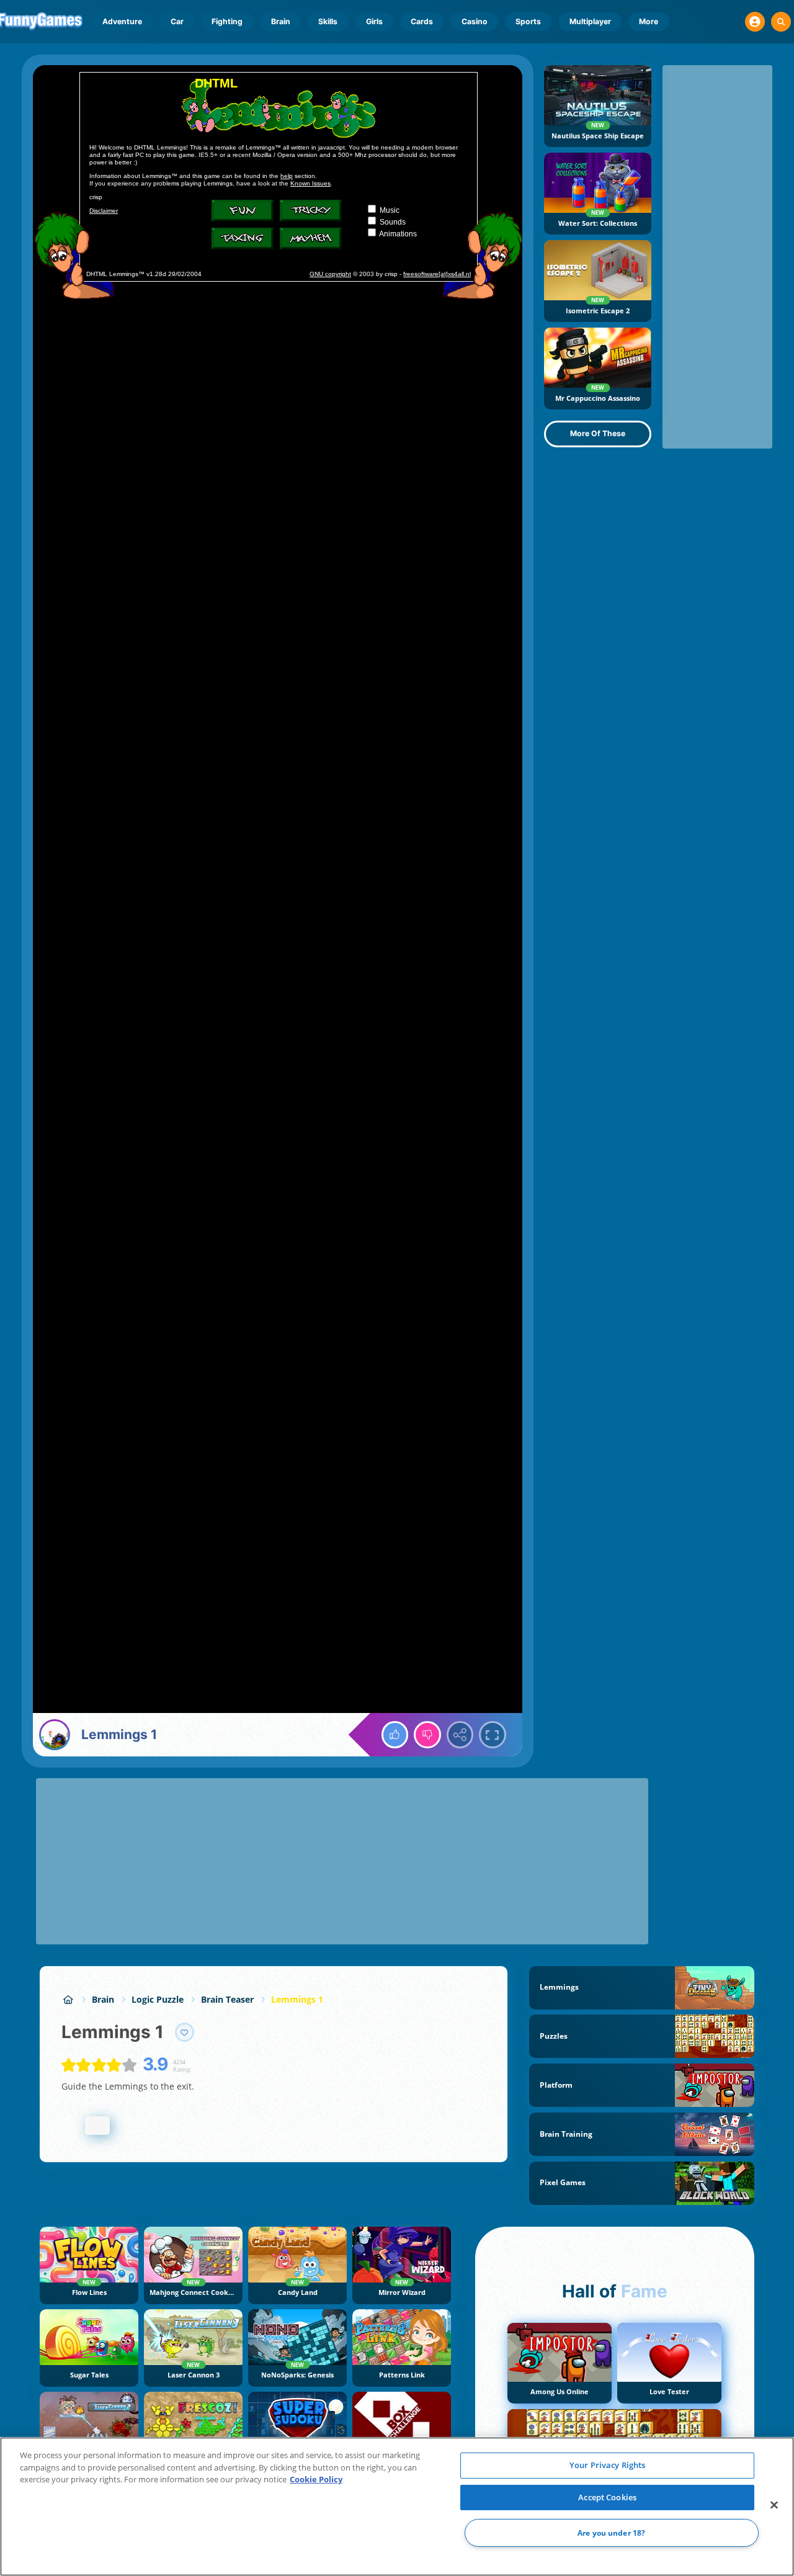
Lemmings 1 (297, 1999)
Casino (475, 21)
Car (177, 21)
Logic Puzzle (158, 1999)
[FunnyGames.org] (68, 1999)
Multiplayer (590, 21)
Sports (528, 21)
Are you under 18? (611, 2533)
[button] (755, 22)
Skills (328, 21)
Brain (281, 21)
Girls (374, 21)
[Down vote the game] (427, 1735)
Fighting (227, 21)
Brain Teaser (227, 1999)
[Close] (774, 2505)
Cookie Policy (316, 2479)
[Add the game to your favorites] (185, 2033)
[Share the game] (460, 1735)
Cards (422, 21)
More (649, 21)
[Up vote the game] (395, 1735)
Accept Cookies (607, 2497)
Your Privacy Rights (607, 2465)
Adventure (122, 21)
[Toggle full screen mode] (493, 1735)
